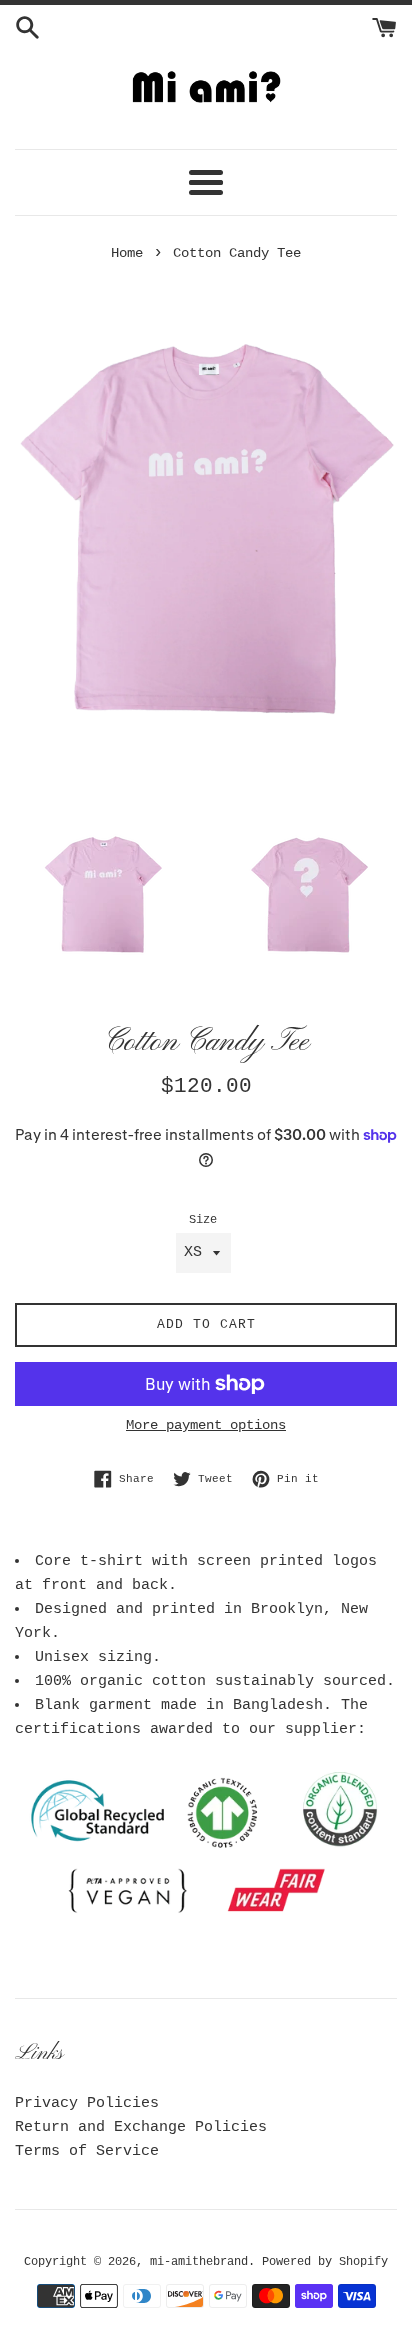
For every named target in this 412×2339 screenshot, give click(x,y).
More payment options (206, 1425)
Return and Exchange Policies (141, 2127)
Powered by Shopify (325, 2262)
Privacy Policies (87, 2103)
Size (203, 1220)
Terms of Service (87, 2151)
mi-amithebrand (199, 2262)
